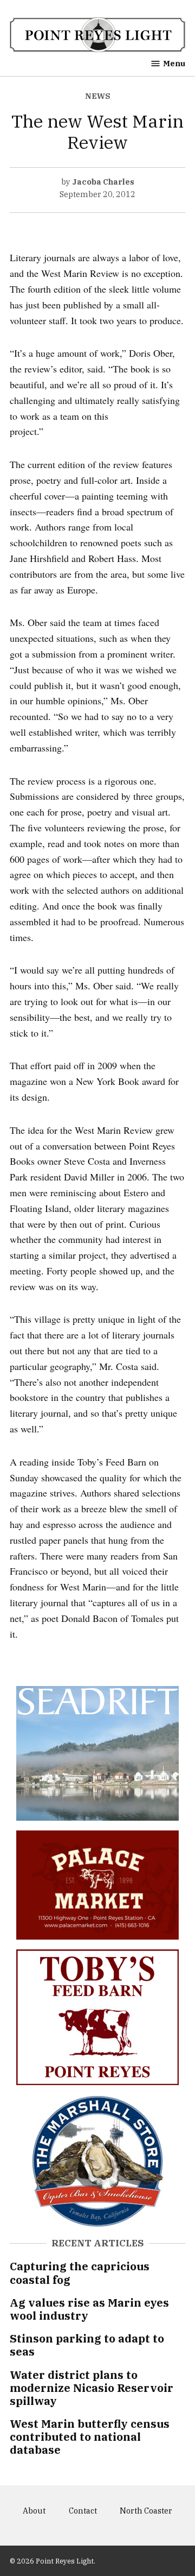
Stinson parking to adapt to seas (87, 2345)
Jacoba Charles (103, 182)
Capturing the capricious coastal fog (80, 2273)
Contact (83, 2511)
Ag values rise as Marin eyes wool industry (89, 2309)
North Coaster (146, 2511)
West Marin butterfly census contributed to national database (90, 2437)
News (98, 96)
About (34, 2511)
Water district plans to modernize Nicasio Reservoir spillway (92, 2388)
